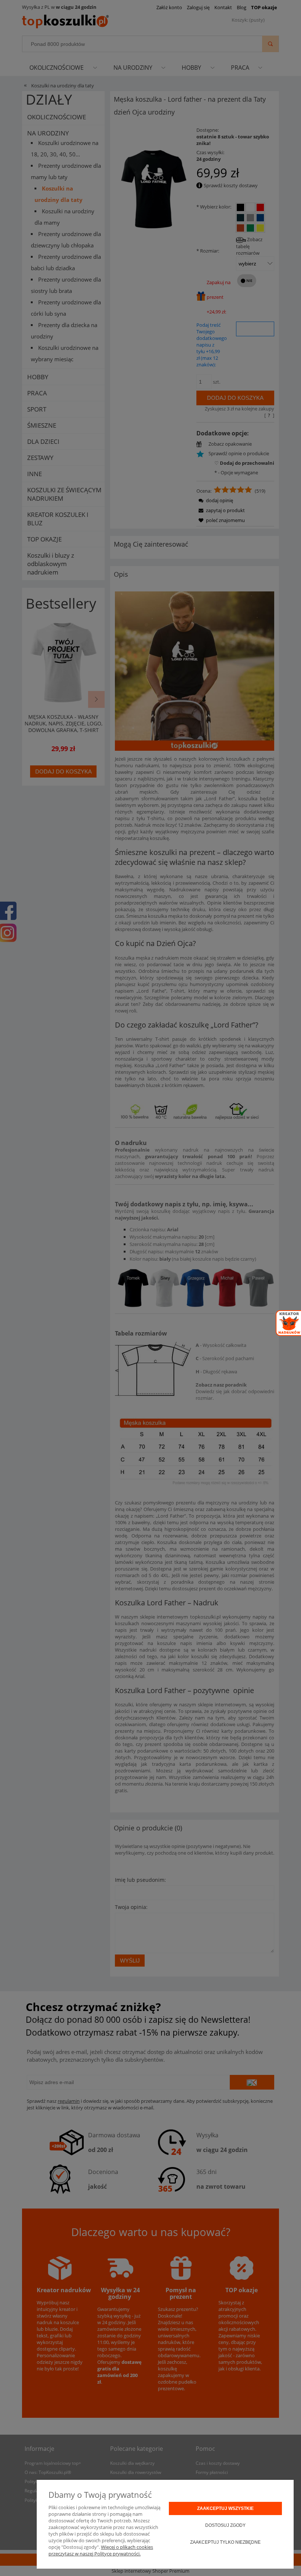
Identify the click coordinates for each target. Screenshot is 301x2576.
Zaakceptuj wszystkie (225, 2508)
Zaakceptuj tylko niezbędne (225, 2542)
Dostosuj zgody (225, 2525)
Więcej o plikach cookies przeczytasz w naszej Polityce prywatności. (101, 2550)
